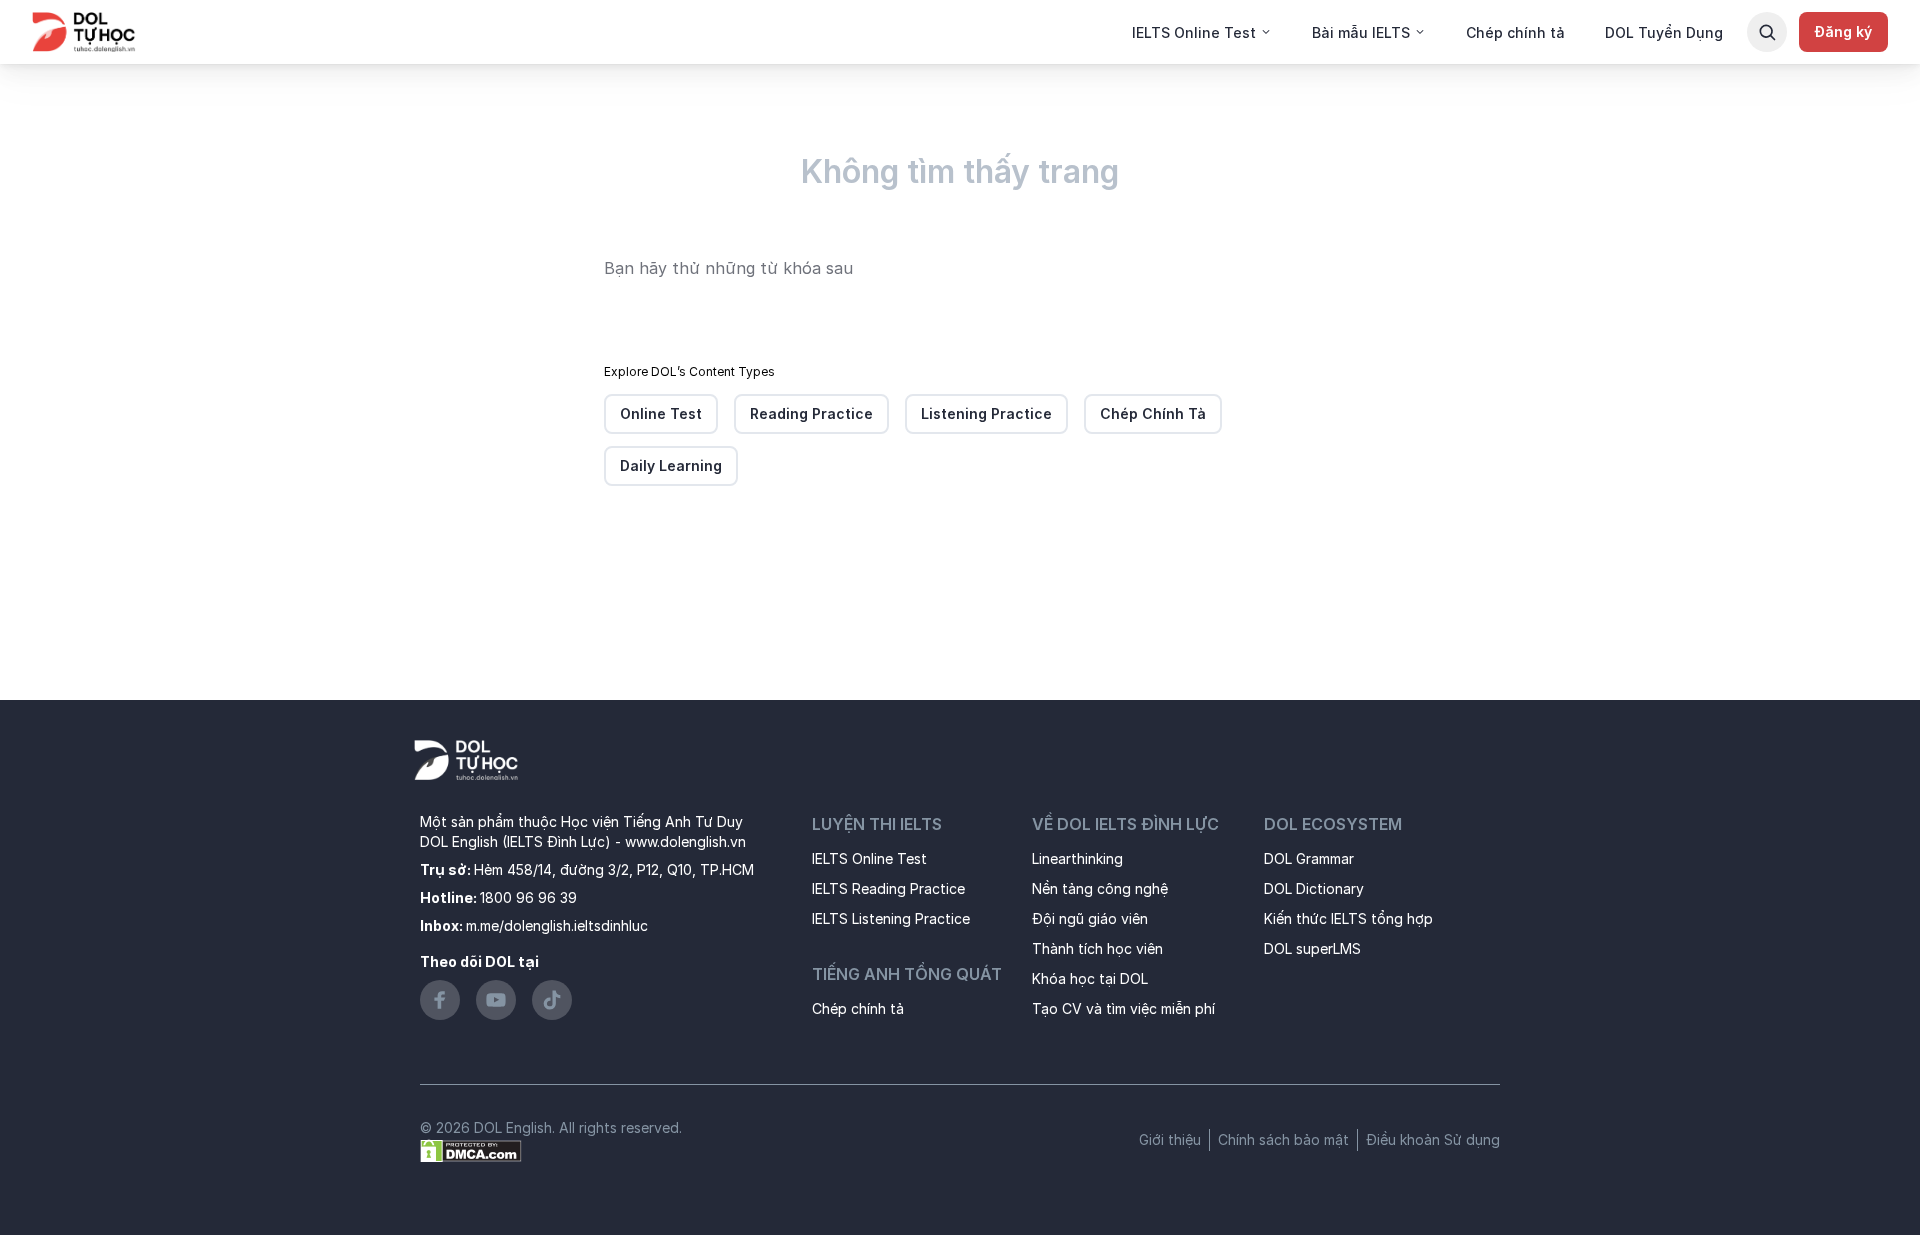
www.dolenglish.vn (685, 841)
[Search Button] (1767, 32)
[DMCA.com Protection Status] (471, 1149)
